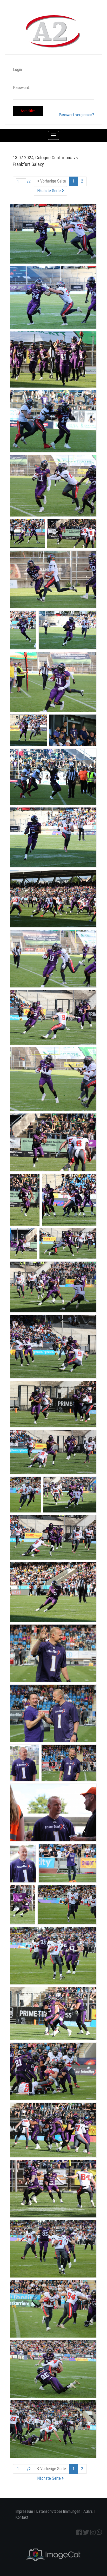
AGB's (88, 2511)
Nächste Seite (49, 191)
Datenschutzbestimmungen (58, 2511)
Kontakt (22, 2517)
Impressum (24, 2511)
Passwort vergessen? (76, 115)
